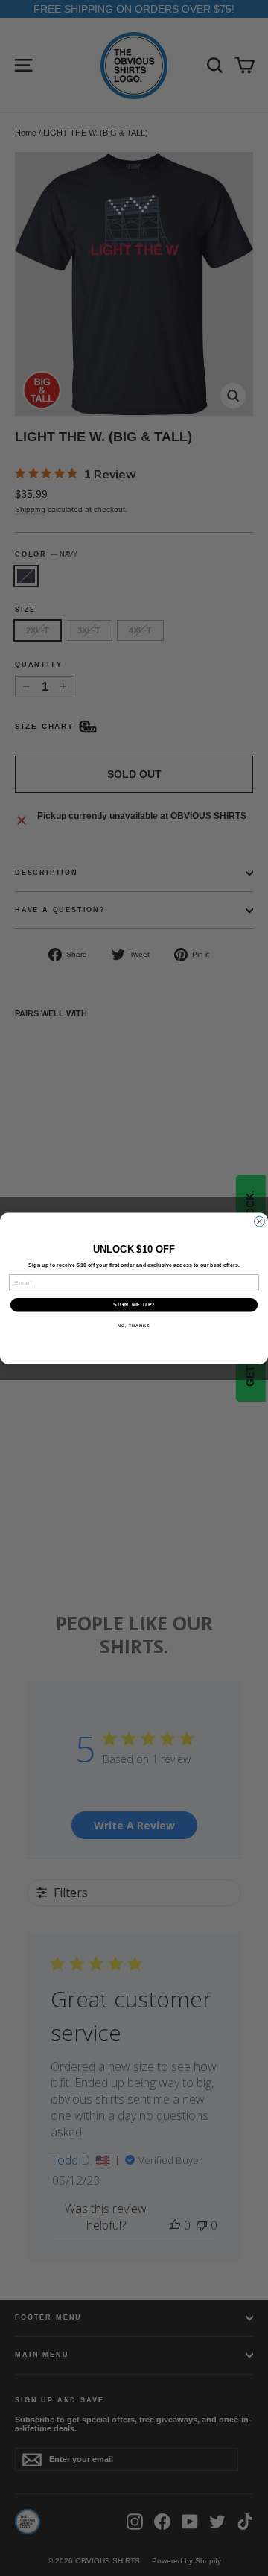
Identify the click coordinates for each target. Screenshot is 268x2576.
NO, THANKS (134, 1325)
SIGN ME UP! (134, 1305)
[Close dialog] (260, 1221)
